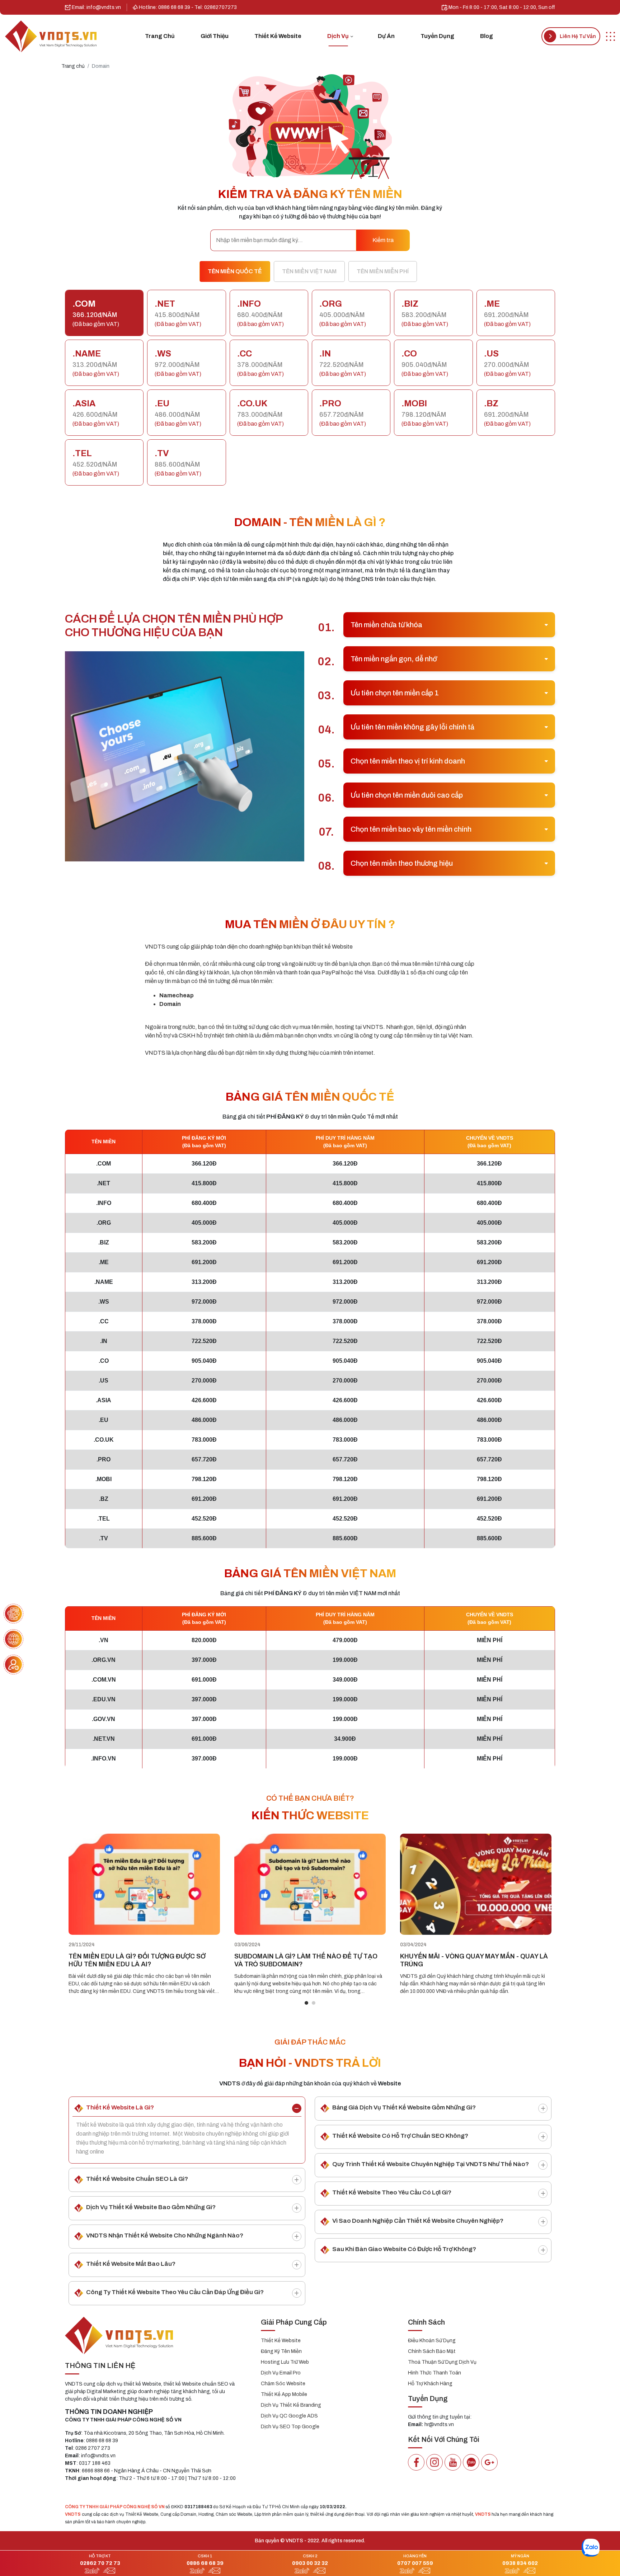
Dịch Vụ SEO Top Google (290, 2427)
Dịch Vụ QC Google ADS (289, 2416)
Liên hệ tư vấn (578, 36)
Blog (487, 36)
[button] (306, 2003)
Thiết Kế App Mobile (284, 2394)
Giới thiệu (215, 36)
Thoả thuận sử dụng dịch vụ (442, 2362)
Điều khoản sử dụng (432, 2341)
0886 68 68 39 (205, 2563)
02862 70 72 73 (100, 2563)
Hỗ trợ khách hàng (430, 2384)
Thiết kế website (278, 36)
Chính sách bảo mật (432, 2351)
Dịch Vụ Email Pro (281, 2373)
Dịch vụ (338, 36)
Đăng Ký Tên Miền (281, 2351)
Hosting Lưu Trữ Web (285, 2362)
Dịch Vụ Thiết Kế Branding (291, 2405)
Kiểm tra (383, 240)
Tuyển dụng (437, 36)
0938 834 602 (520, 2563)
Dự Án (386, 36)
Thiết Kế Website (281, 2341)
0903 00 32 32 (310, 2563)
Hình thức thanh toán (435, 2373)
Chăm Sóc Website (283, 2384)
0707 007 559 (415, 2563)
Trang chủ (160, 36)
